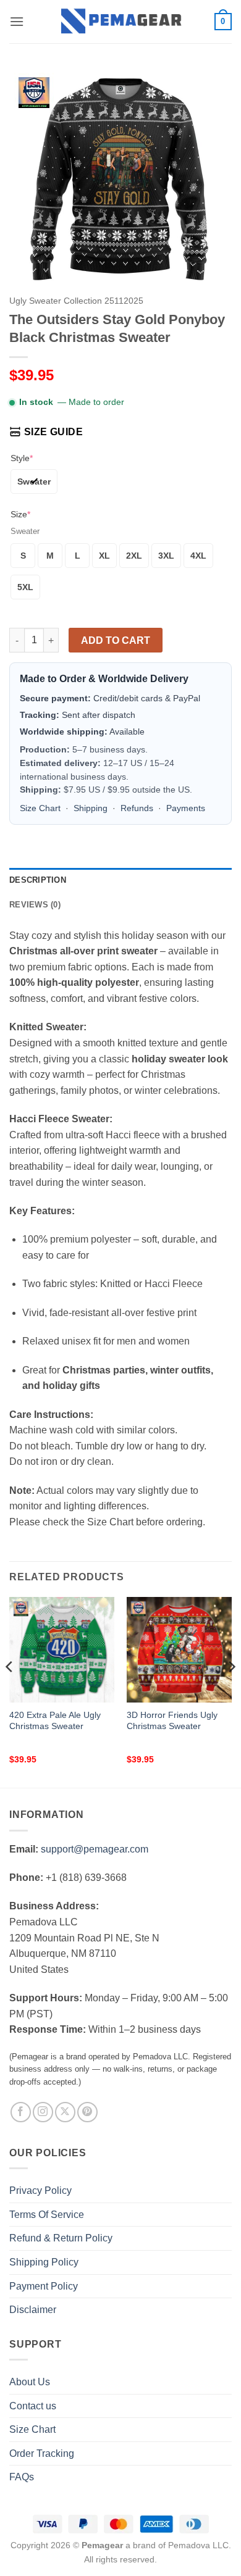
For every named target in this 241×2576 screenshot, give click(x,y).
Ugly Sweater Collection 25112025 (76, 301)
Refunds (137, 808)
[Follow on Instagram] (43, 2112)
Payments (186, 808)
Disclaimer (33, 2310)
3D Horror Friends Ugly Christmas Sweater (172, 1721)
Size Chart (40, 808)
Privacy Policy (40, 2190)
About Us (30, 2382)
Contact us (33, 2406)
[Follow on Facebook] (21, 2112)
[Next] (231, 1691)
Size (20, 514)
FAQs (22, 2477)
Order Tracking (42, 2453)
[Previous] (10, 1691)
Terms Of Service (47, 2215)
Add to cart (116, 640)
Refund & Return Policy (61, 2238)
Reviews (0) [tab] (35, 905)
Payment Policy (44, 2286)
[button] (17, 21)
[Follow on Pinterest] (87, 2112)
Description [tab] (38, 880)
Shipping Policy (44, 2262)
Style (22, 458)
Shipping (91, 808)
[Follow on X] (65, 2112)
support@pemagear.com (95, 1849)
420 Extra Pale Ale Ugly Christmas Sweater (55, 1721)
